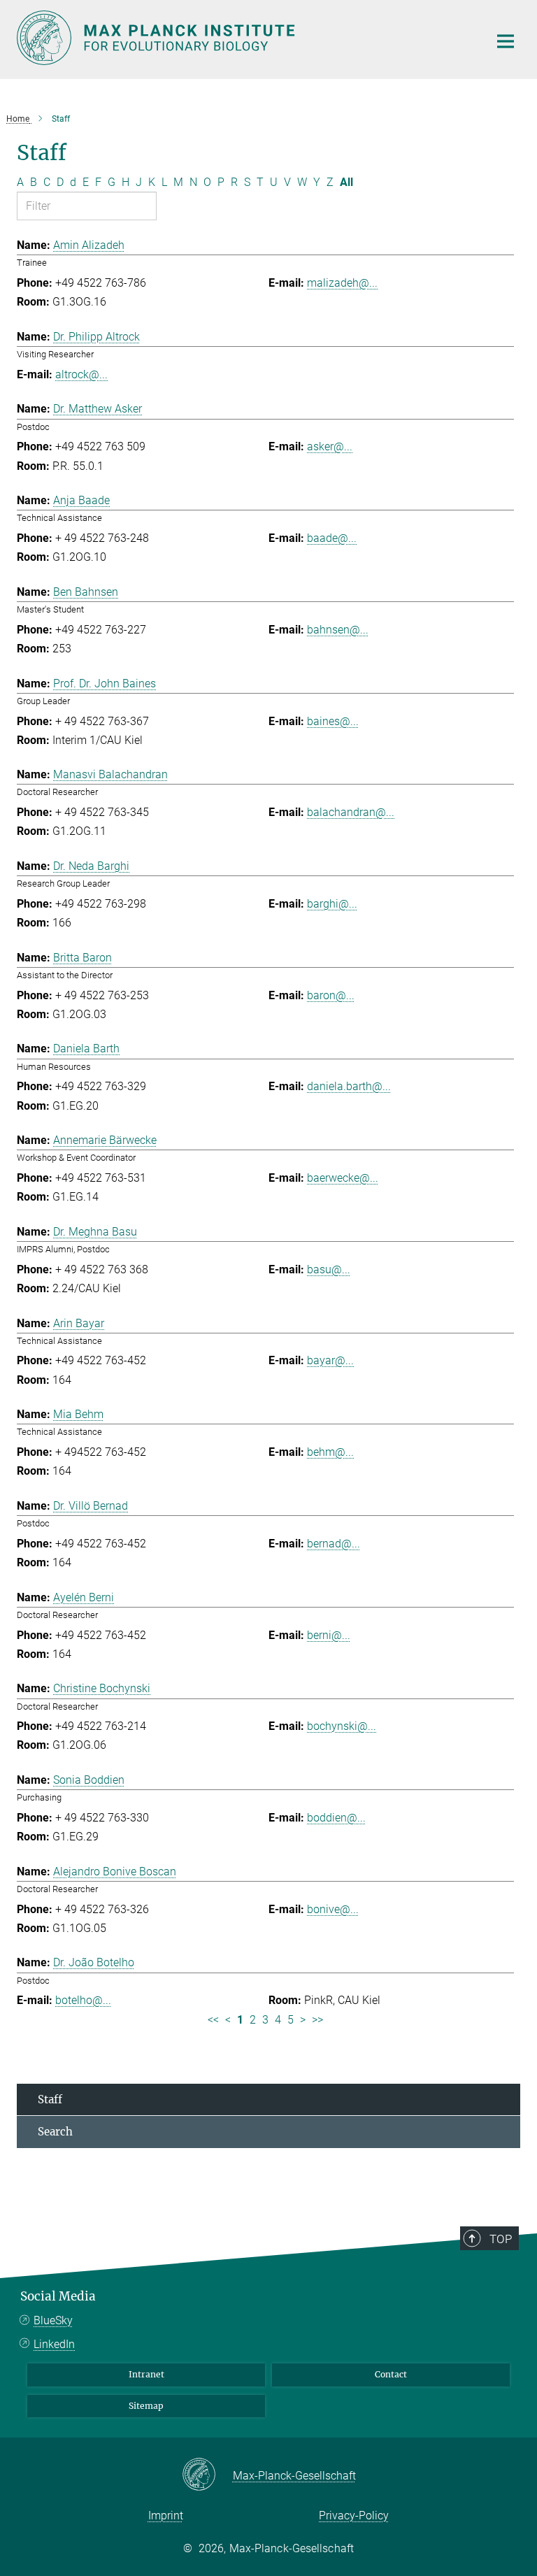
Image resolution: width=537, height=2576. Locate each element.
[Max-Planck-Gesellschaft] (207, 2475)
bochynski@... (342, 1726)
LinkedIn (54, 2344)
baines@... (333, 721)
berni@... (329, 1635)
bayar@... (330, 1360)
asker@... (330, 446)
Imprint (166, 2516)
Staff (50, 2099)
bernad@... (334, 1544)
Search (55, 2132)
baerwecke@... (343, 1178)
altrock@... (81, 374)
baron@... (331, 995)
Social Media (58, 2296)
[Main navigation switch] (506, 41)
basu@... (329, 1269)
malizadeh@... (342, 283)
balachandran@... (351, 812)
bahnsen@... (338, 630)
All (346, 182)
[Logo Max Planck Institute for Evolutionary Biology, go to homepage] (244, 38)
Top (501, 2239)
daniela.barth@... (349, 1086)
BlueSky (53, 2320)
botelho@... (83, 2000)
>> (317, 2020)
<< (213, 2020)
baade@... (332, 538)
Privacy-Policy (354, 2516)
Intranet (146, 2374)
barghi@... (332, 904)
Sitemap (146, 2406)
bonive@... (333, 1909)
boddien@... (336, 1818)
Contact (391, 2374)
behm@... (330, 1452)
